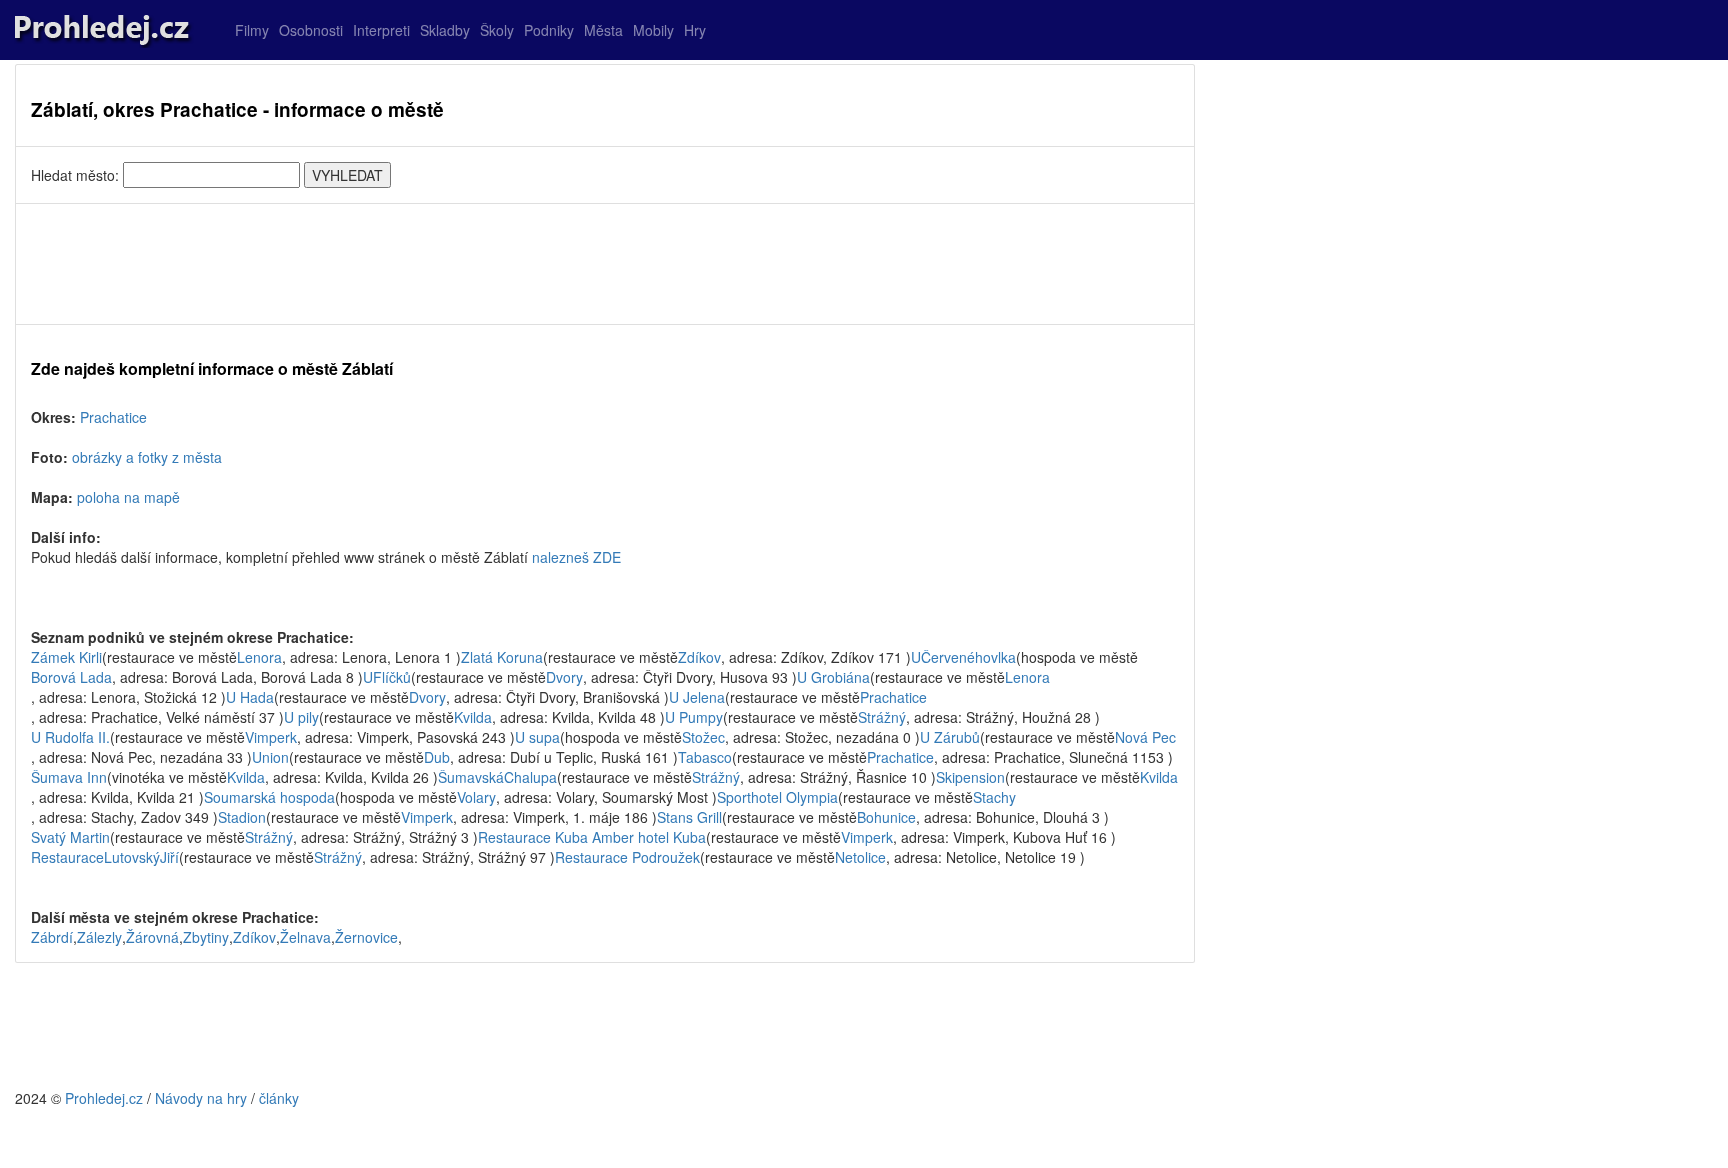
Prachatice (113, 417)
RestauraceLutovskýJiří (105, 857)
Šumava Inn (69, 777)
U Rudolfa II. (70, 737)
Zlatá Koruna (502, 657)
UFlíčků (387, 677)
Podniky (549, 30)
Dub (437, 757)
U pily (301, 717)
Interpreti (381, 30)
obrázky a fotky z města (147, 457)
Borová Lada (71, 677)
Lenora (259, 657)
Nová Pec (1145, 737)
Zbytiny (206, 937)
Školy (497, 30)
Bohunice (886, 817)
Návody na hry (201, 1098)
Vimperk (271, 737)
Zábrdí (52, 937)
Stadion (242, 817)
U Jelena (697, 697)
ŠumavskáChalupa (497, 777)
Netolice (860, 857)
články (279, 1098)
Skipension (970, 777)
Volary (476, 797)
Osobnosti (311, 30)
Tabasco (705, 757)
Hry (695, 30)
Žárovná (152, 937)
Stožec (703, 737)
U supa (537, 737)
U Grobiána (833, 677)
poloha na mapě (128, 497)
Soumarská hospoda (269, 797)
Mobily (653, 30)
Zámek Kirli (66, 657)
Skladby (445, 30)
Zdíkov (699, 657)
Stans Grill (689, 817)
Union (270, 757)
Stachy (994, 797)
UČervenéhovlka (963, 657)
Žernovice (366, 937)
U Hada (250, 697)
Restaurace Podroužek (627, 857)
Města (603, 30)
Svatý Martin (70, 837)
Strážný (882, 717)
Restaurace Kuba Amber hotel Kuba (592, 837)
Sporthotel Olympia (777, 797)
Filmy (252, 30)
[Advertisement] (605, 264)
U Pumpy (694, 717)
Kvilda (473, 717)
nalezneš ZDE (576, 557)
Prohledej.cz (104, 1098)
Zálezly (99, 937)
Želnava (305, 937)
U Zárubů (950, 737)
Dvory (564, 677)
